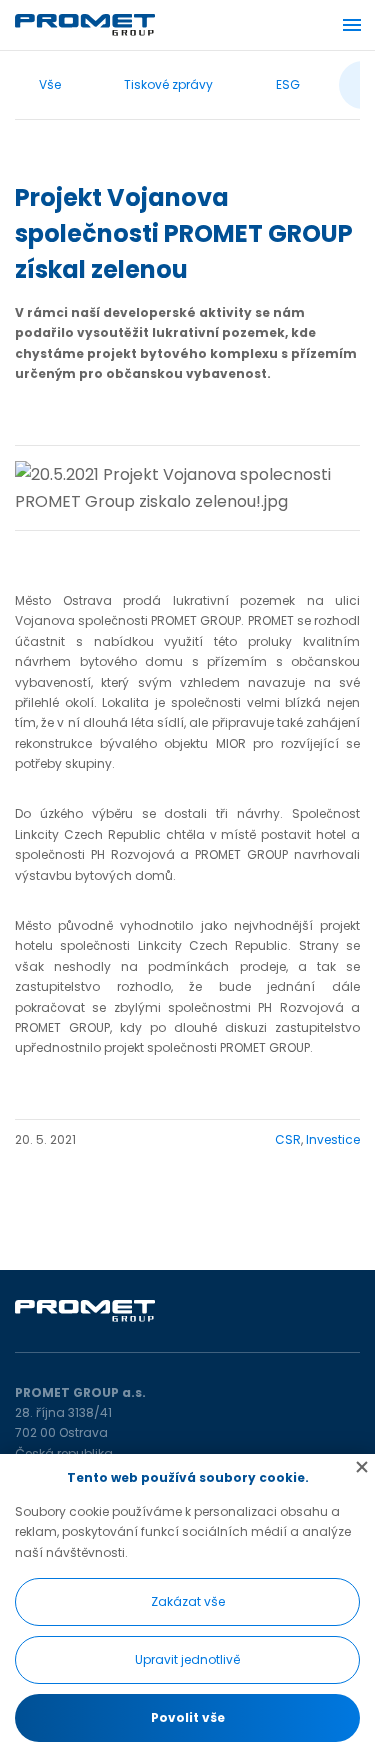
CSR (288, 1139)
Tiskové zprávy (168, 84)
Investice (333, 1139)
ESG (288, 84)
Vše (50, 84)
